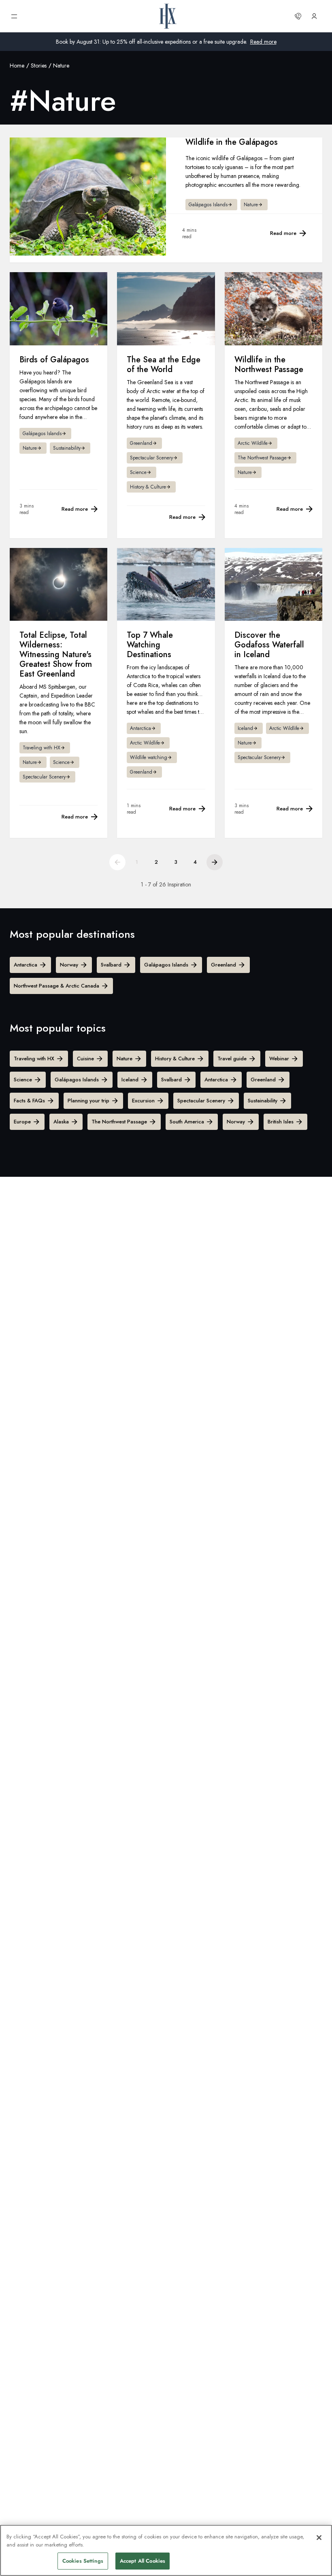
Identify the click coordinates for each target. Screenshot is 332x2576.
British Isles (281, 1122)
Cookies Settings (83, 2561)
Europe (22, 1122)
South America (187, 1122)
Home (17, 66)
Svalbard (111, 965)
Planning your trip (88, 1101)
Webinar (279, 1059)
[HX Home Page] (168, 16)
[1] (117, 862)
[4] (215, 862)
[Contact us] (298, 16)
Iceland (130, 1080)
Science (23, 1080)
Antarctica (26, 965)
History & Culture (175, 1059)
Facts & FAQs (29, 1101)
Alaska (61, 1122)
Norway (69, 965)
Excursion (143, 1101)
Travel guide (232, 1059)
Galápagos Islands (166, 965)
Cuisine (85, 1059)
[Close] (319, 2538)
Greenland (223, 965)
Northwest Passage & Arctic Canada (56, 986)
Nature (125, 1059)
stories (39, 66)
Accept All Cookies (143, 2561)
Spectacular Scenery (201, 1101)
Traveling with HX (34, 1059)
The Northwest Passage (119, 1122)
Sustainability (263, 1101)
